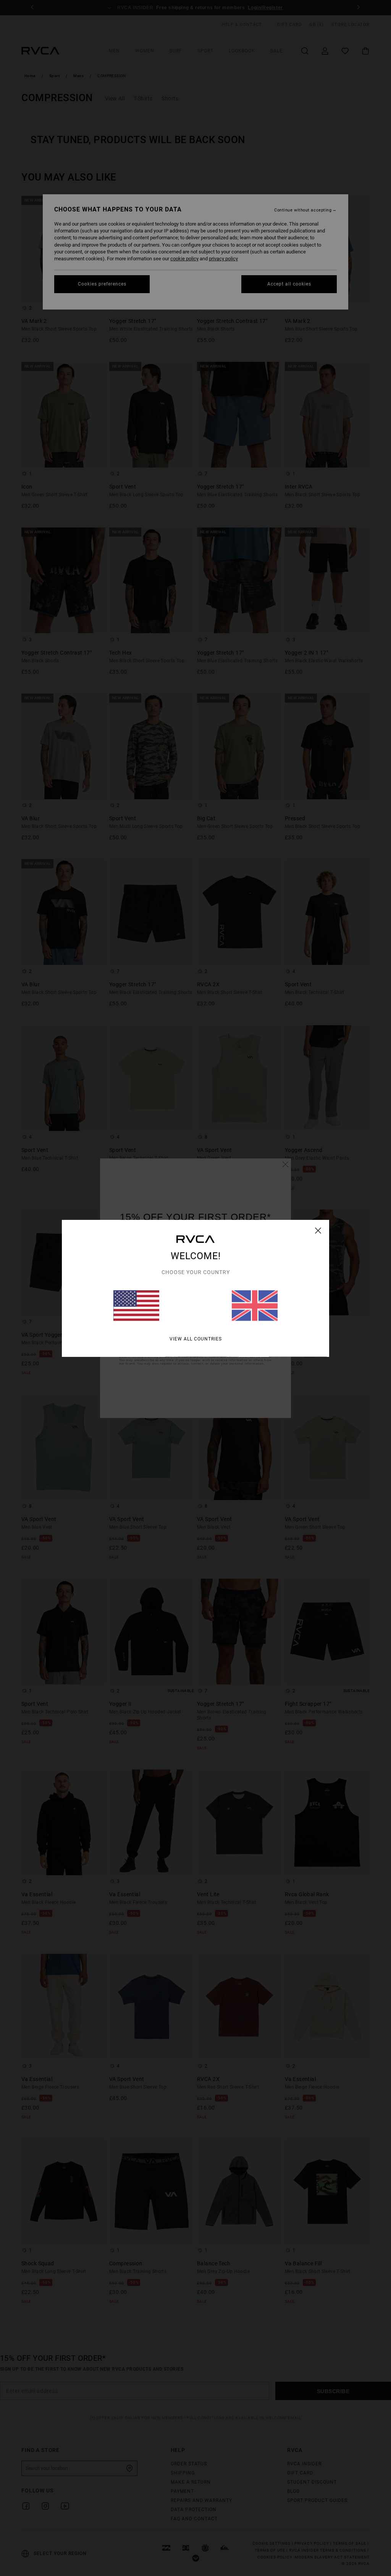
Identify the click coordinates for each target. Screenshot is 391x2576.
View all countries (196, 1339)
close (318, 1230)
